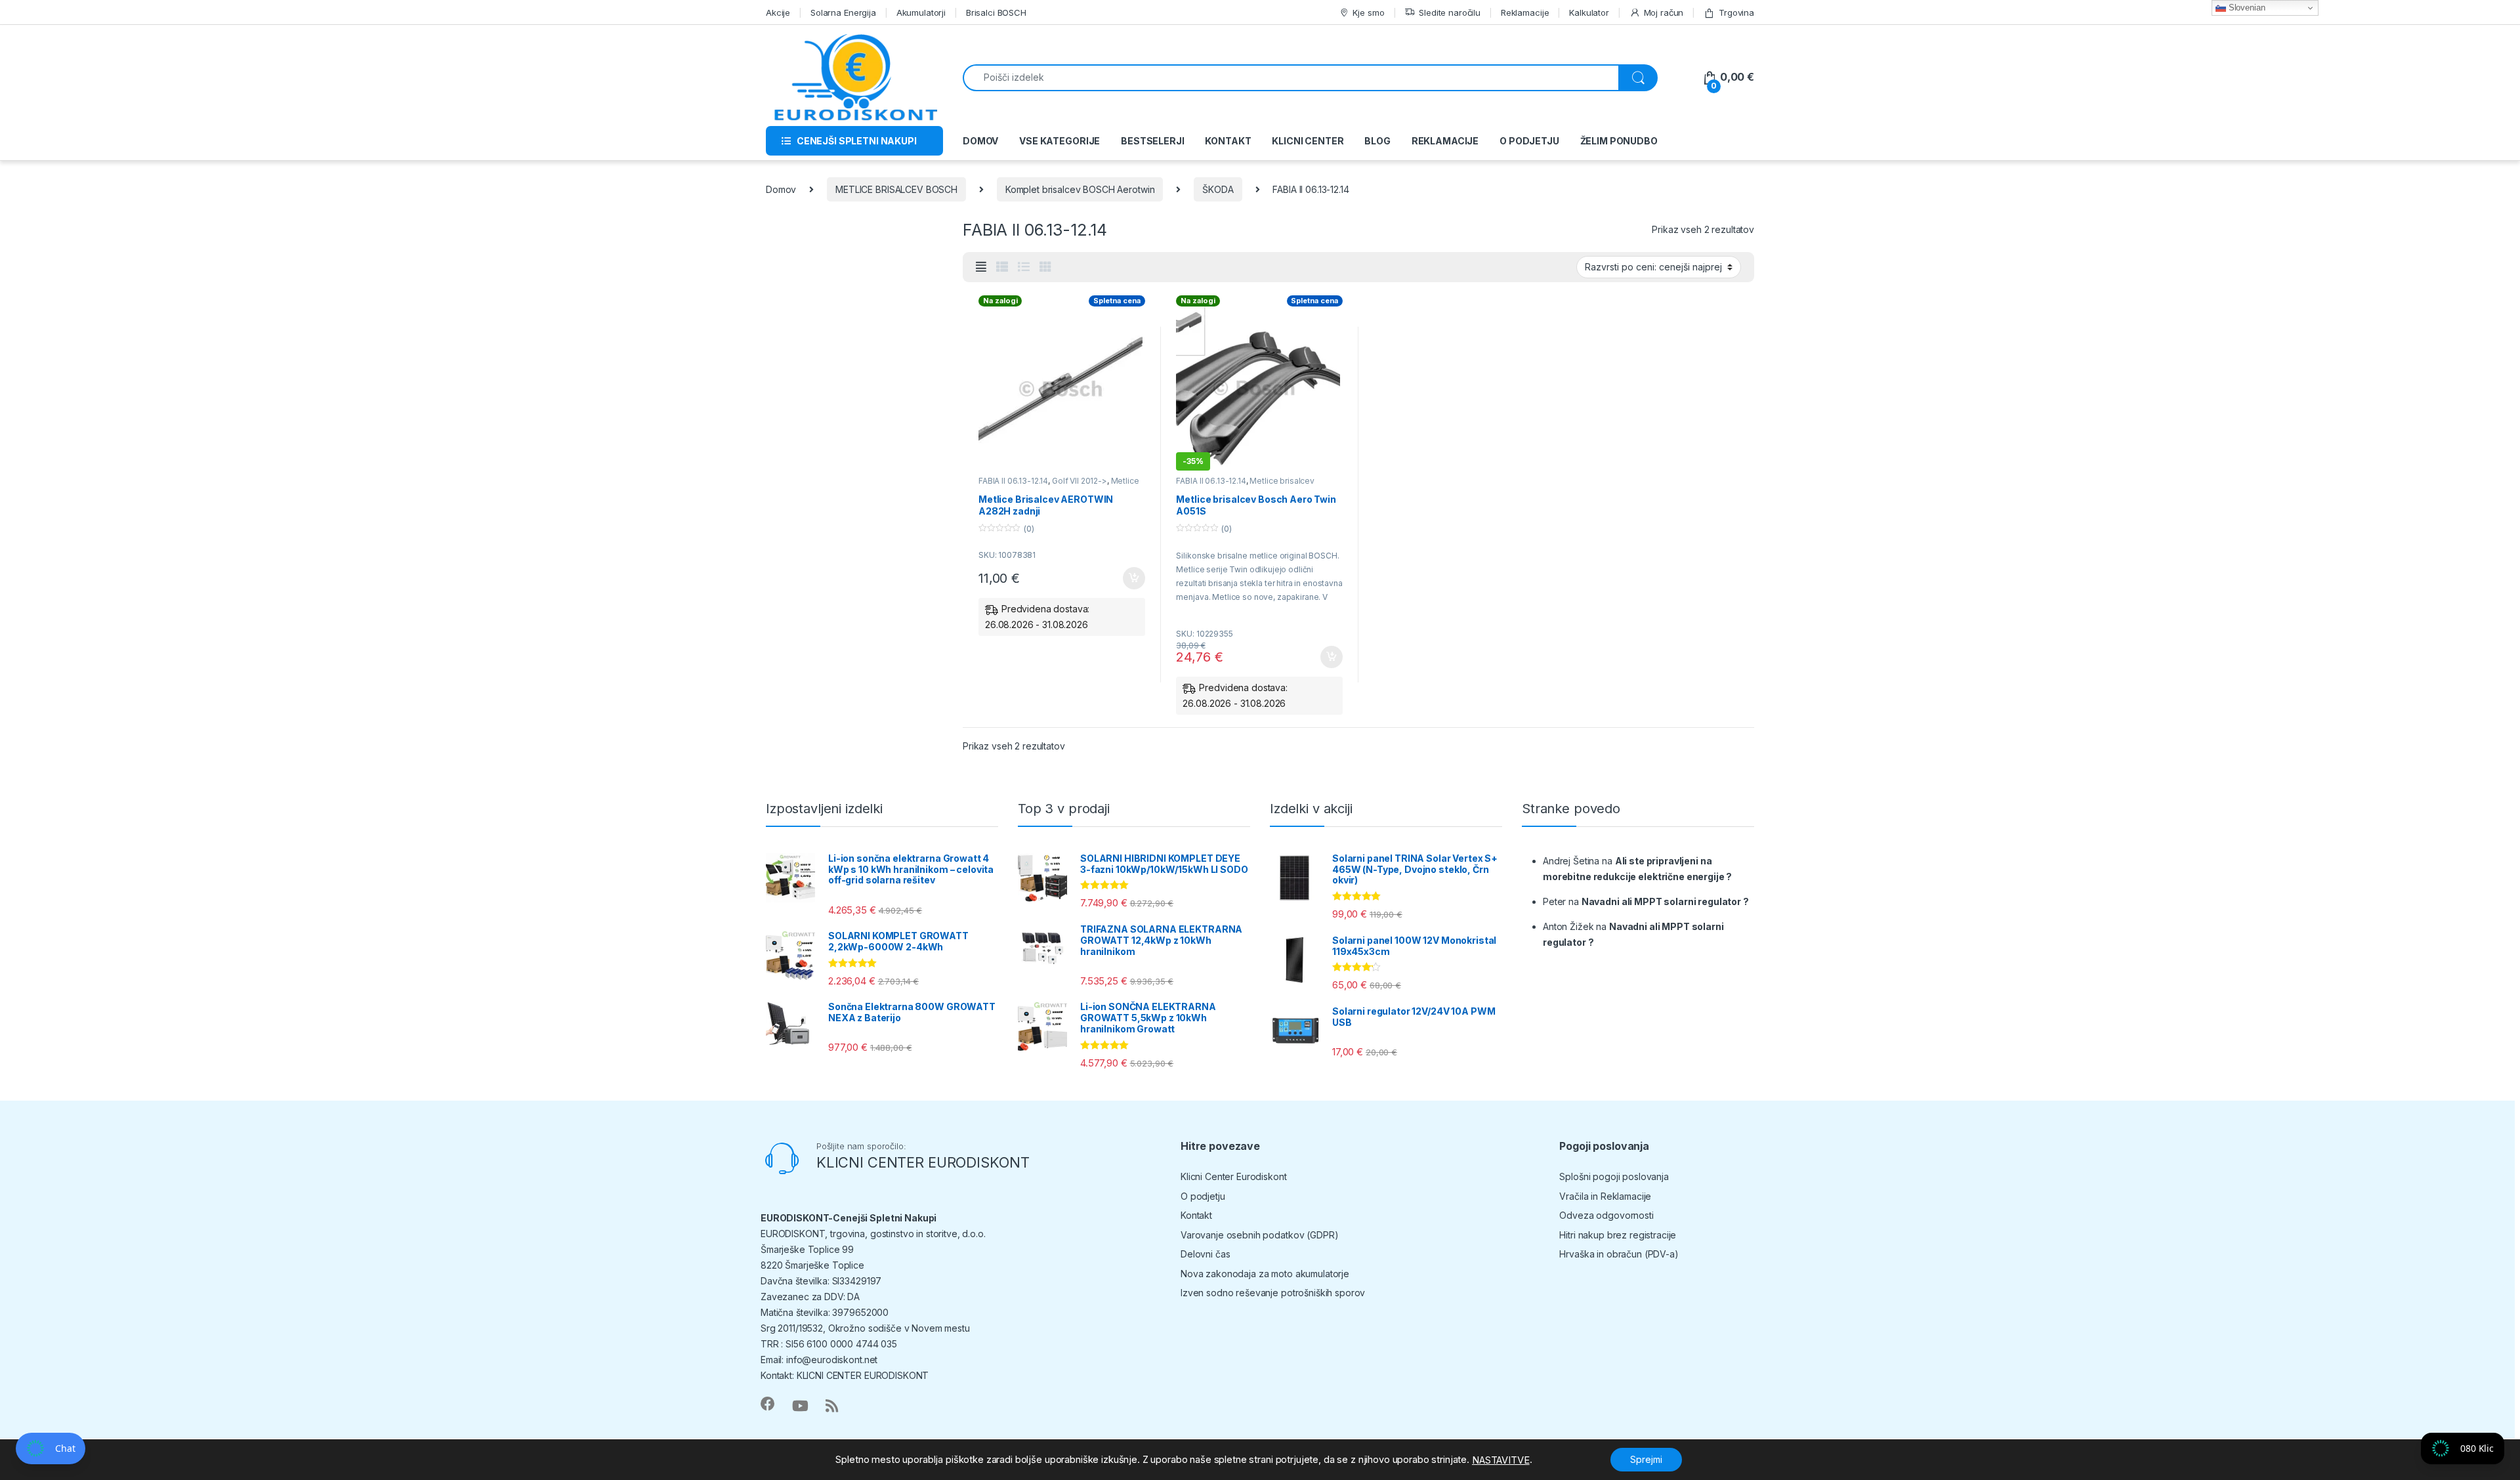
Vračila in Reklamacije (1605, 1196)
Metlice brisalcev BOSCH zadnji (1059, 485)
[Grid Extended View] (981, 267)
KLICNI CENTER (1308, 141)
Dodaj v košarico (1127, 578)
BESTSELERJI (1152, 141)
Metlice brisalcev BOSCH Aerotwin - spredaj (1245, 485)
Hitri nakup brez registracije (1618, 1235)
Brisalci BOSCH (996, 12)
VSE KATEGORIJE (1060, 141)
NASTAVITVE (1501, 1460)
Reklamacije (1525, 12)
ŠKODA (1218, 189)
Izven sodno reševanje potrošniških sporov (1273, 1293)
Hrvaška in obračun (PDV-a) (1619, 1254)
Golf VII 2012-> (1080, 481)
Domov (781, 189)
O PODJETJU (1529, 141)
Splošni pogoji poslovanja (1614, 1176)
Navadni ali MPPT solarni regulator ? (1665, 901)
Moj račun (1664, 12)
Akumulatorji (921, 12)
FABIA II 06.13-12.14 (1013, 481)
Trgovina (1736, 12)
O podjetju (1203, 1196)
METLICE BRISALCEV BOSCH (896, 189)
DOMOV (980, 141)
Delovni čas (1205, 1254)
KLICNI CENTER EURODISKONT (923, 1162)
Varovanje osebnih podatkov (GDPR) (1259, 1235)
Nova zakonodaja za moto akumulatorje (1265, 1274)
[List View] (1024, 267)
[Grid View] (1045, 267)
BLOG (1377, 141)
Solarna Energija (843, 12)
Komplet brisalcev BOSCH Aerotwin (1080, 189)
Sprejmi (1646, 1459)
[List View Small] (1002, 267)
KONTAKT (1228, 141)
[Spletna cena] (1062, 389)
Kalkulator (1589, 12)
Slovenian (2246, 8)
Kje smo (1368, 12)
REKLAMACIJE (1445, 141)
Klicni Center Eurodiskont (1234, 1176)
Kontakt (1196, 1215)
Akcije (778, 12)
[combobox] (1291, 78)
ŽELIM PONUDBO (1619, 141)
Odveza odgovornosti (1606, 1215)
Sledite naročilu (1450, 12)
